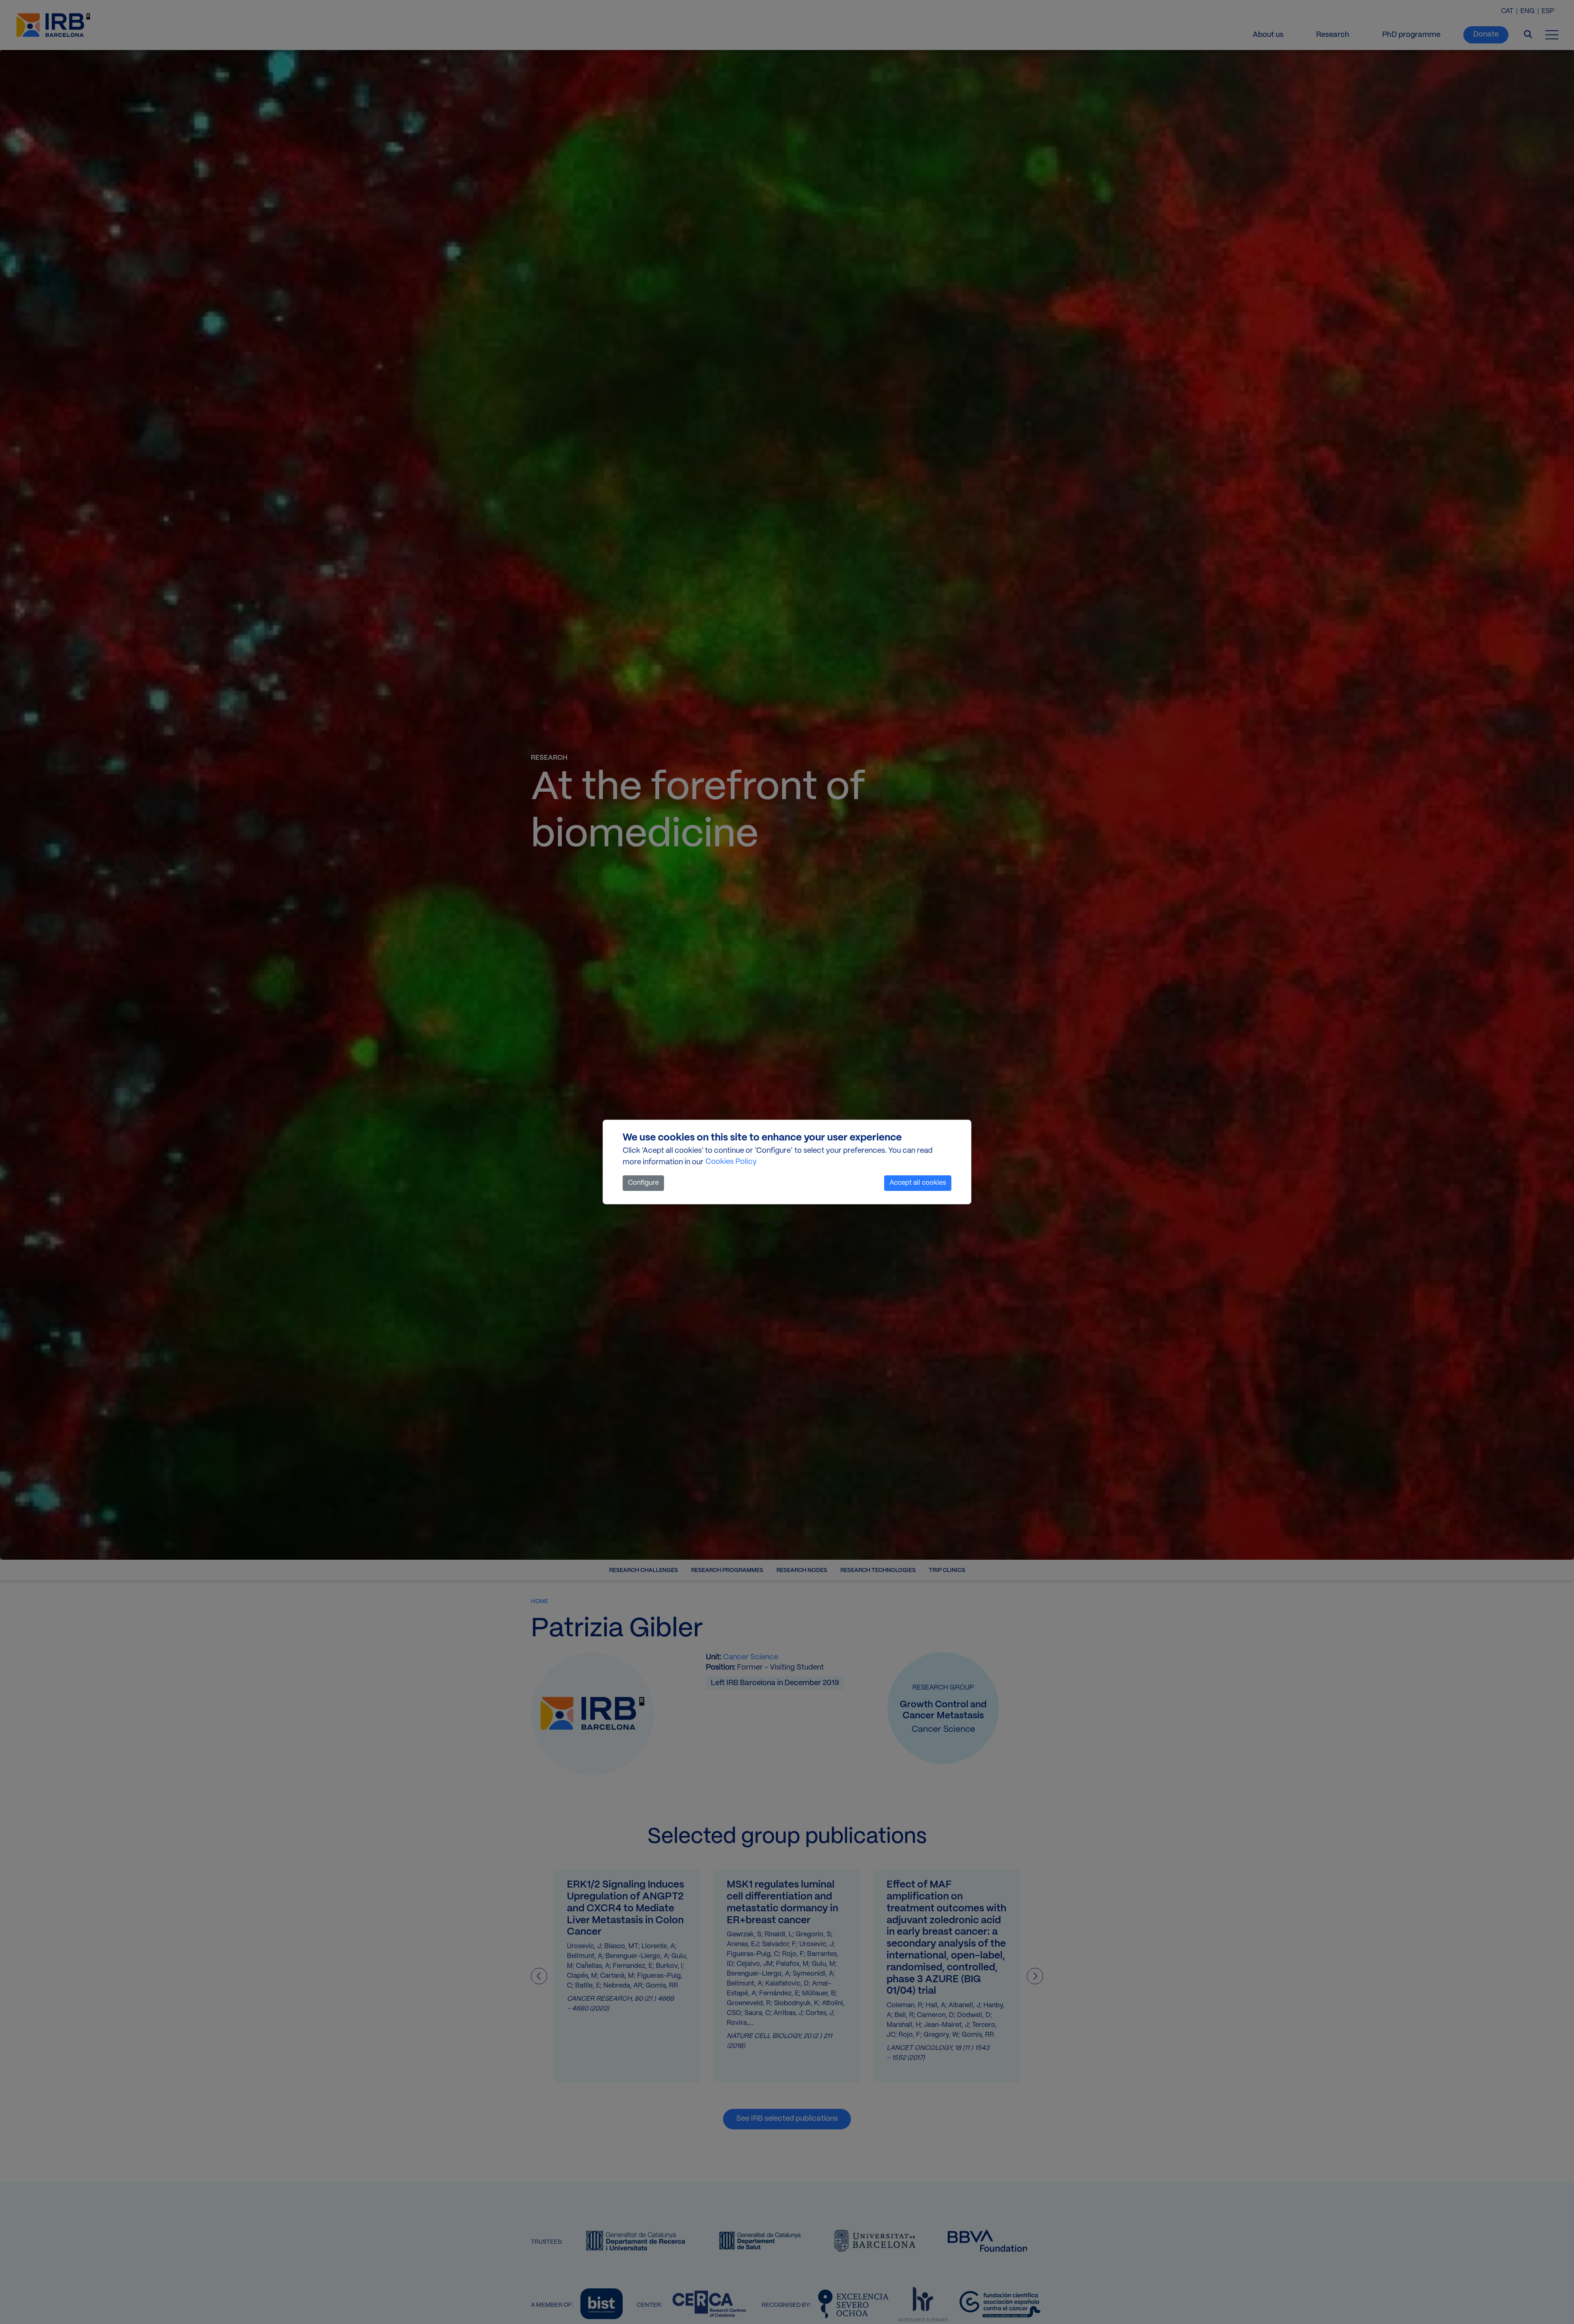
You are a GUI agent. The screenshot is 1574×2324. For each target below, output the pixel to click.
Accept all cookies (918, 1183)
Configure (643, 1183)
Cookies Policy (731, 1162)
